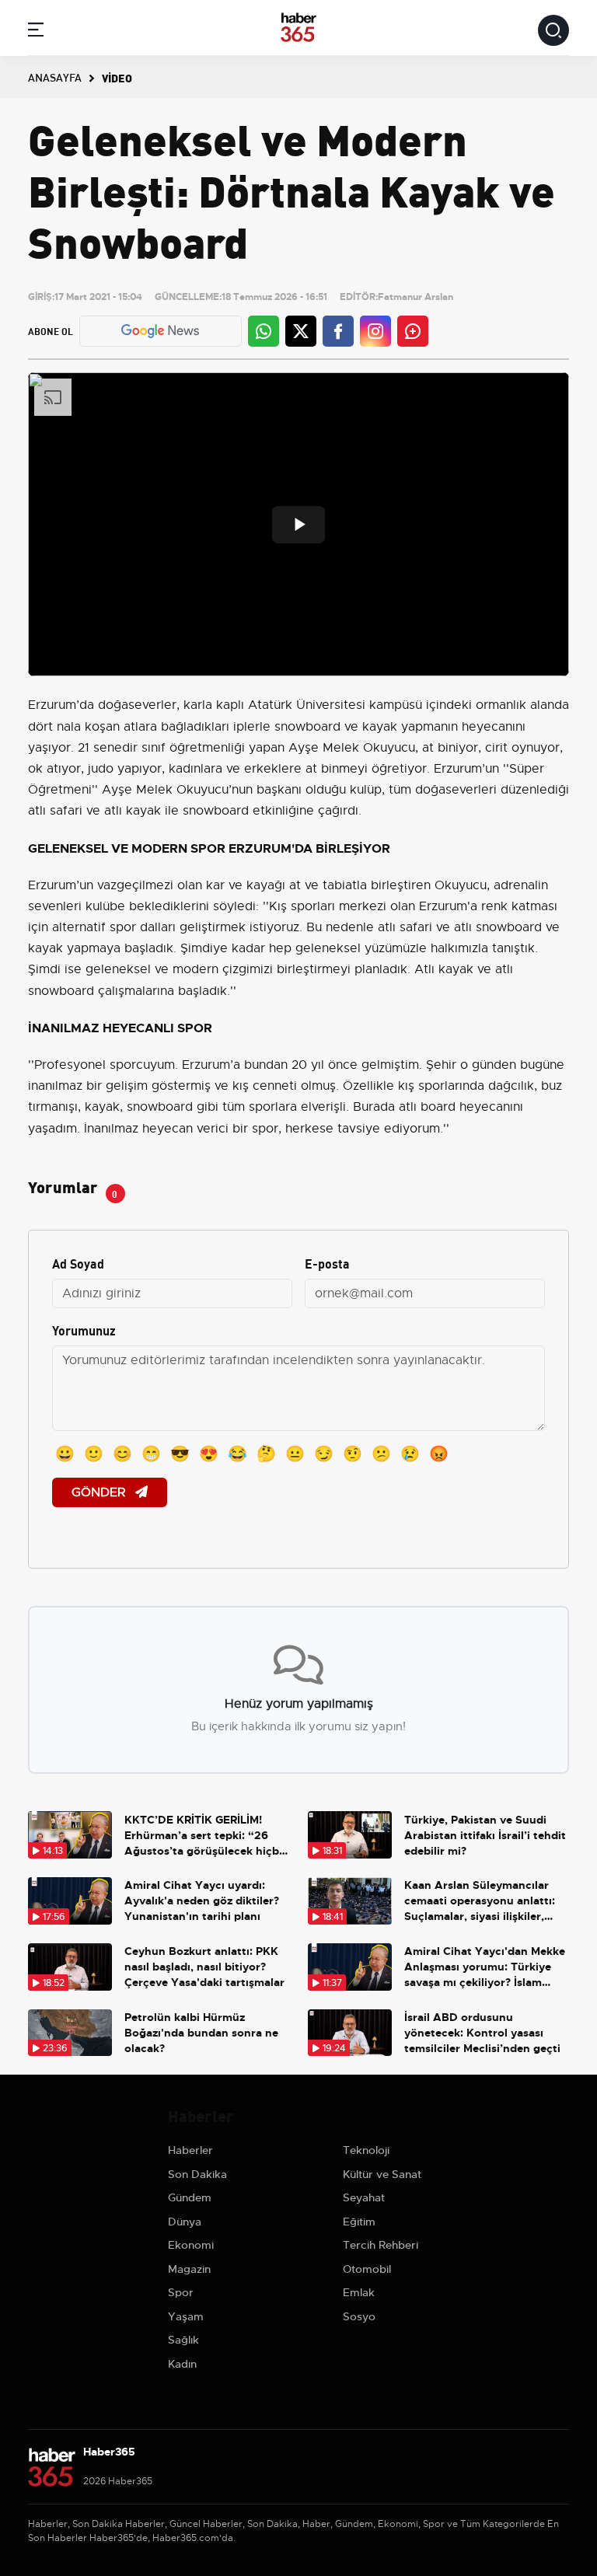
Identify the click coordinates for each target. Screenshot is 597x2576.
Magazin (189, 2269)
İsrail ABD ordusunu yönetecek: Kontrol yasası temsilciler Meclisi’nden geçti (482, 2033)
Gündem (190, 2197)
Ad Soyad (78, 1263)
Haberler (190, 2150)
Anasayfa (55, 77)
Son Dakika (197, 2174)
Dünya (185, 2222)
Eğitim (359, 2222)
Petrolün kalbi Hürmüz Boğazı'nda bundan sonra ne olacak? (201, 2033)
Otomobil (367, 2269)
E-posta (327, 1263)
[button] (36, 32)
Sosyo (359, 2316)
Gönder (100, 1492)
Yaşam (186, 2316)
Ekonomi (191, 2245)
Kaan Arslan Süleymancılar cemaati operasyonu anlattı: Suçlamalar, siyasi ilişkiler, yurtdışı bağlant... (480, 1901)
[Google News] (160, 331)
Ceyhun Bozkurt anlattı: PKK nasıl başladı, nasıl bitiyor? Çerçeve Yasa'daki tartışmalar (204, 1967)
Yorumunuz (84, 1330)
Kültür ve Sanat (382, 2174)
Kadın (182, 2364)
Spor (181, 2292)
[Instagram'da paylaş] (375, 331)
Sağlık (183, 2340)
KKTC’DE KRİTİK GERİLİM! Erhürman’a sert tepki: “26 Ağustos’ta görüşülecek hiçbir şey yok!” (206, 1836)
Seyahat (364, 2197)
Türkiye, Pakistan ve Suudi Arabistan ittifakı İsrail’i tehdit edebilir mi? (485, 1835)
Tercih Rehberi (381, 2245)
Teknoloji (366, 2150)
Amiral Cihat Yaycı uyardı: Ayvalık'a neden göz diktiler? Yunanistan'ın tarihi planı (202, 1901)
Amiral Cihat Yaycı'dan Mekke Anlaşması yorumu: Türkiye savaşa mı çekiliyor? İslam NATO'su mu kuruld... (485, 1967)
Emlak (359, 2292)
